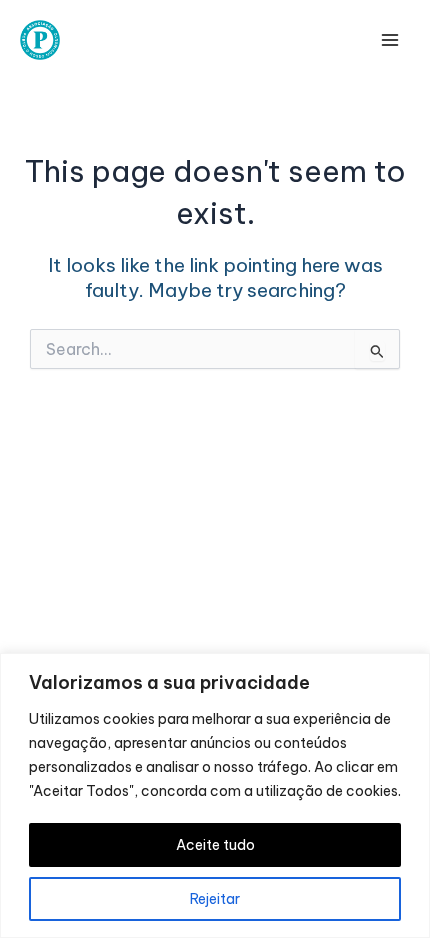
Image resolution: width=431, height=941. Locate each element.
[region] (215, 795)
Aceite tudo (215, 845)
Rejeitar (215, 899)
